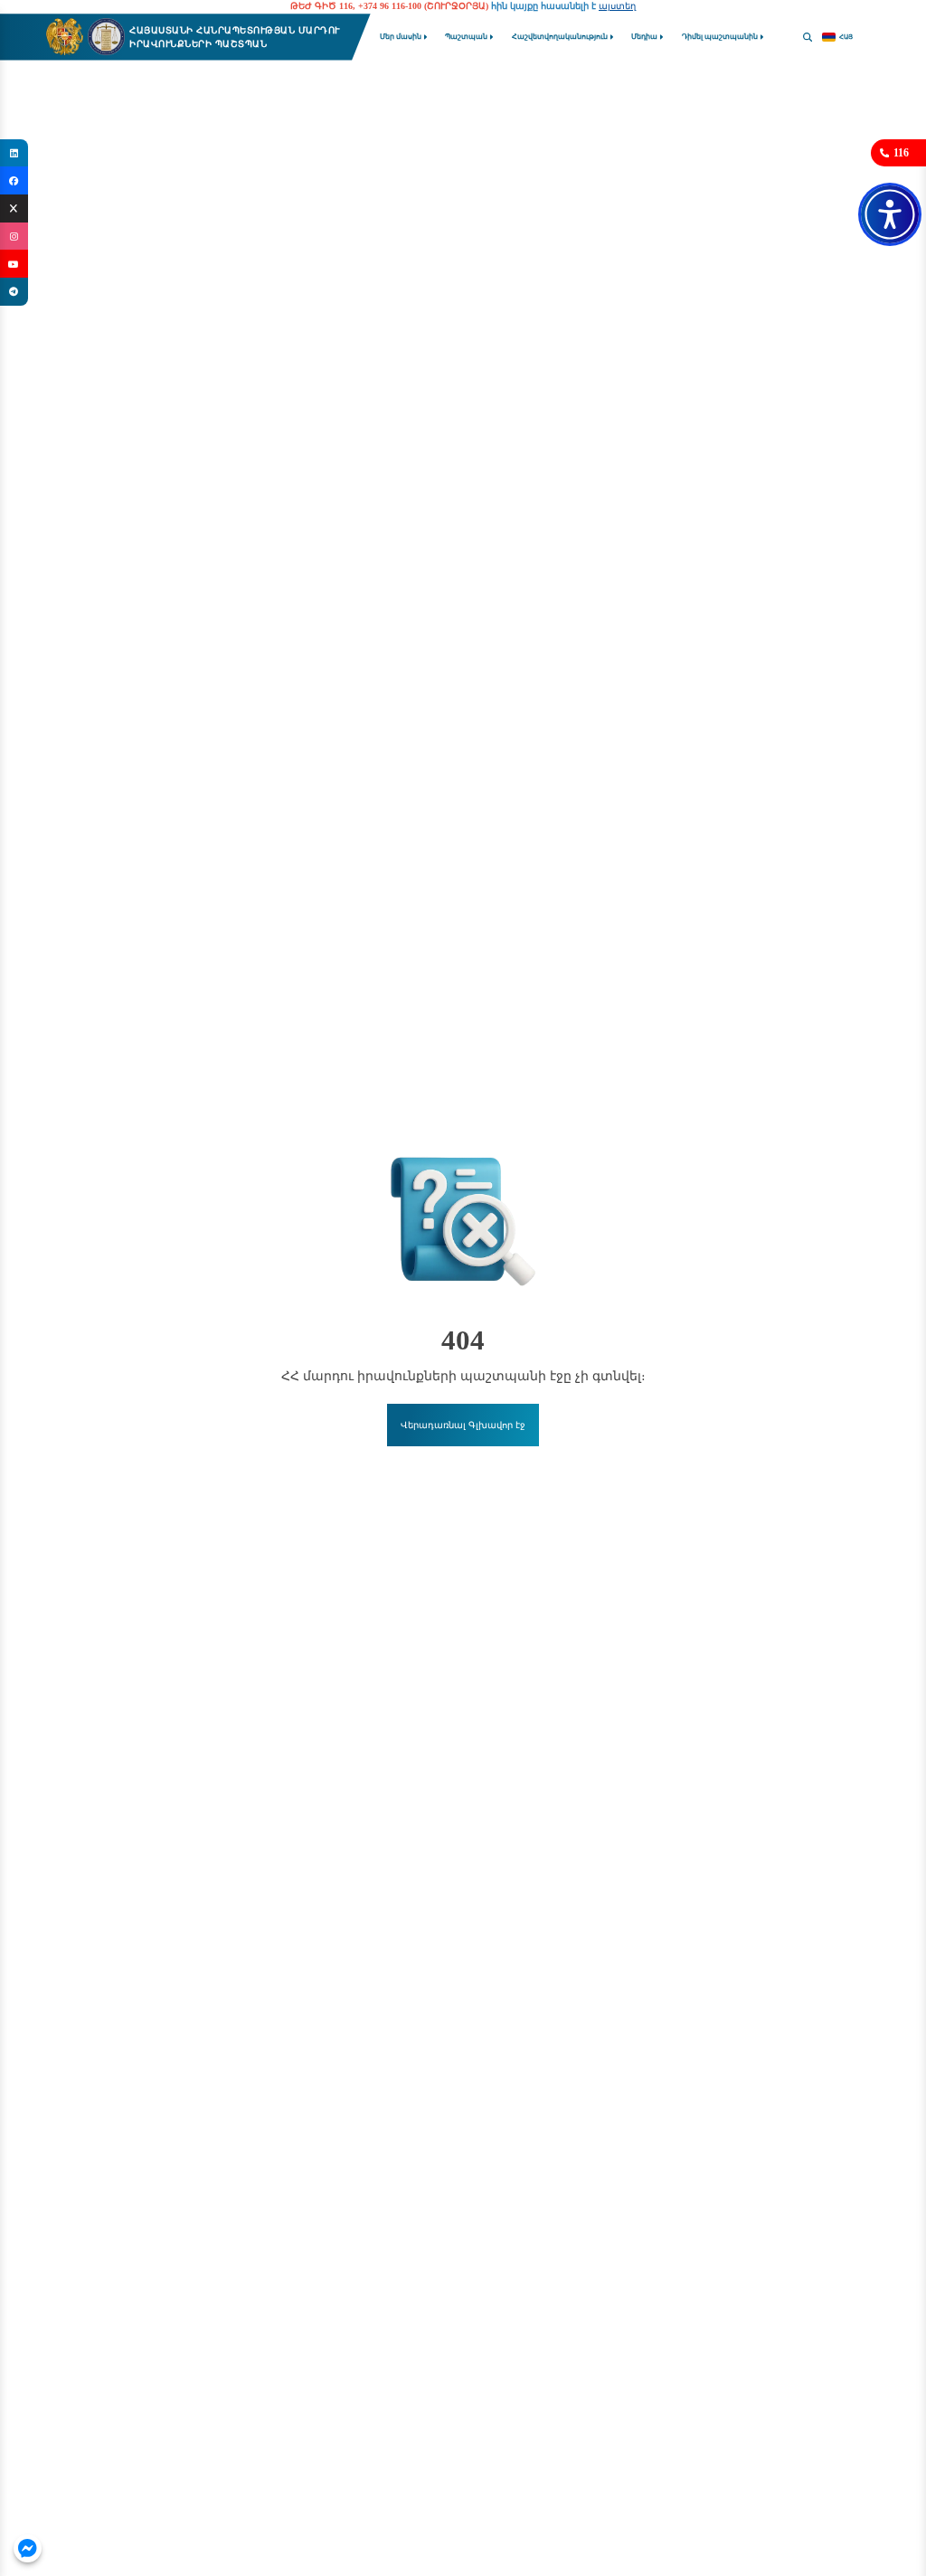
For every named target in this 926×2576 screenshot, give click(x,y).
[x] (14, 208)
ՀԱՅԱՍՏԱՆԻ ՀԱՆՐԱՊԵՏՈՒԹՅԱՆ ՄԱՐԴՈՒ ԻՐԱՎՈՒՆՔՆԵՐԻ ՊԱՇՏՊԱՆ (235, 37)
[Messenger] (28, 2548)
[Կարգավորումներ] (890, 214)
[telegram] (14, 292)
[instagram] (14, 237)
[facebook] (14, 180)
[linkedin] (14, 153)
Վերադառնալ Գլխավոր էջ (463, 1425)
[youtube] (14, 264)
